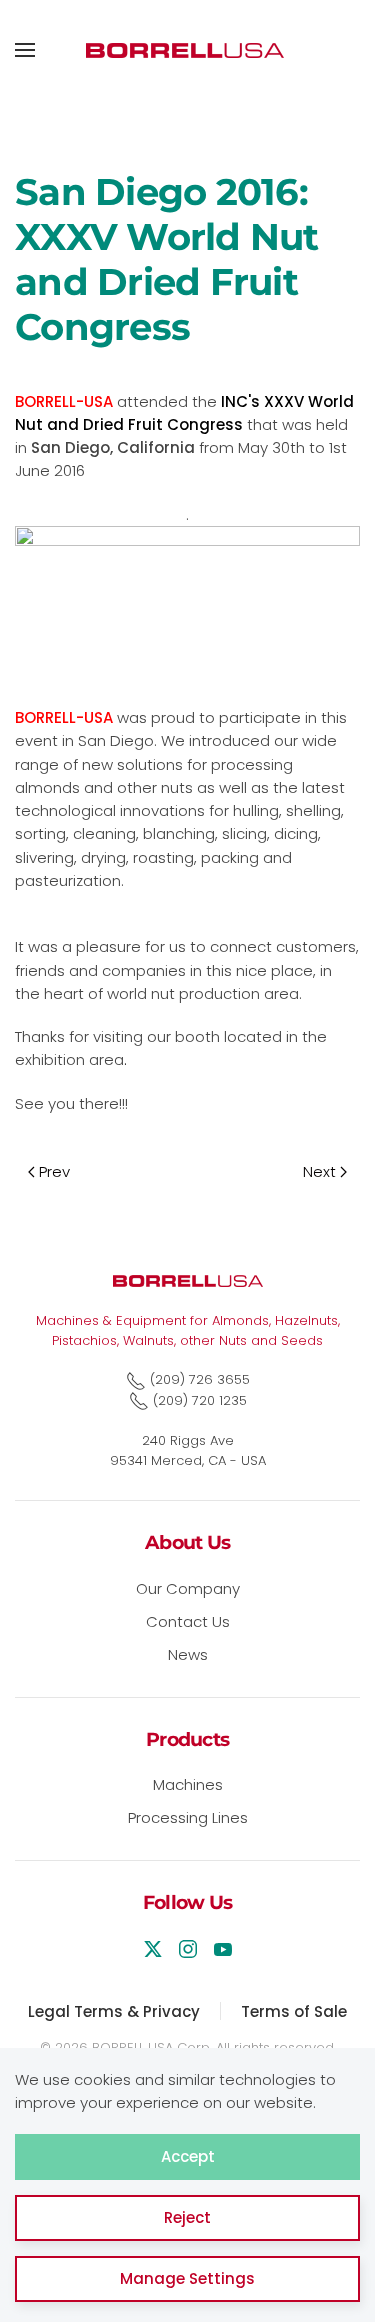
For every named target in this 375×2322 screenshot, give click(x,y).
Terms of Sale (294, 2011)
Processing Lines (188, 1817)
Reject (187, 2217)
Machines (188, 1784)
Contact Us (188, 1621)
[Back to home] (188, 50)
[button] (25, 50)
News (188, 1654)
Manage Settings (187, 2278)
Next (319, 1171)
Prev (54, 1171)
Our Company (188, 1588)
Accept (188, 2156)
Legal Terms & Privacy (114, 2011)
